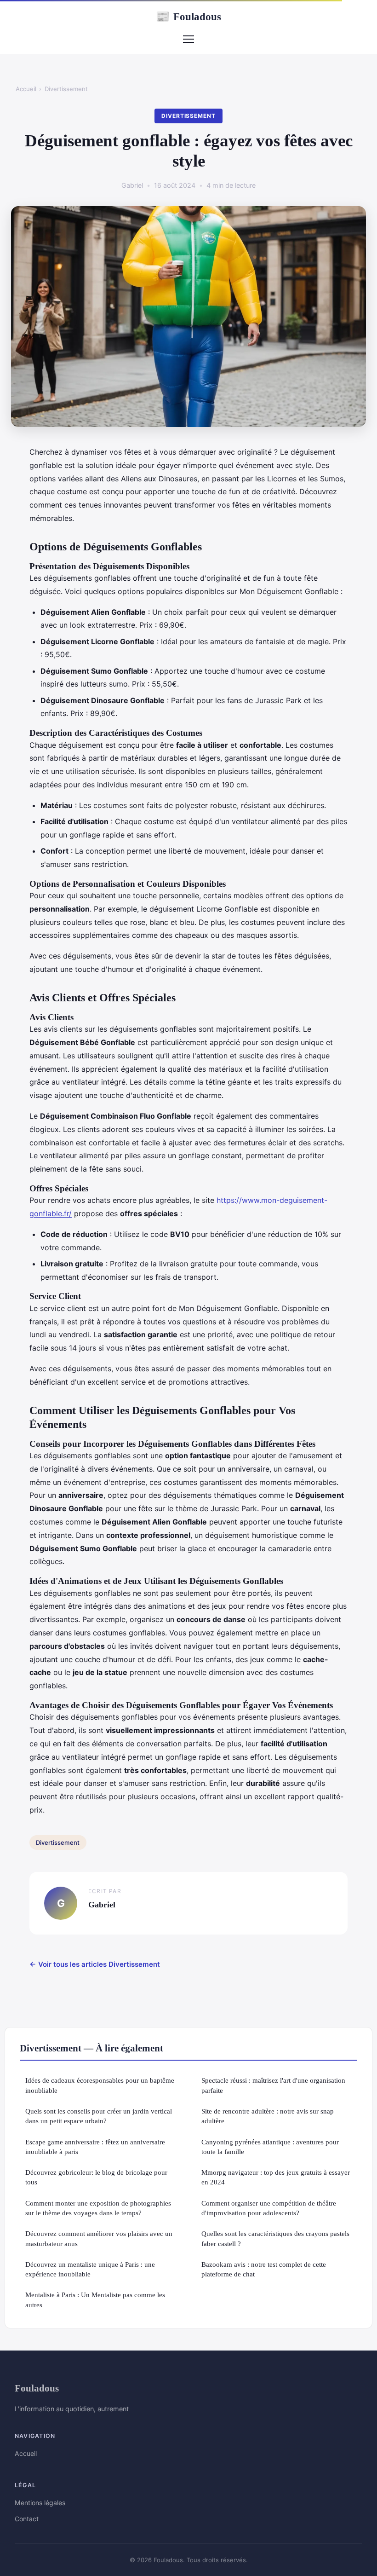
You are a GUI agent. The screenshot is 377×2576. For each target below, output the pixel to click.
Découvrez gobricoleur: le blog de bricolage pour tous (96, 2177)
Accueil (26, 89)
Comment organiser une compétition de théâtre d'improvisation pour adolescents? (269, 2208)
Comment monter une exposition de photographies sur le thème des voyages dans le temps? (98, 2208)
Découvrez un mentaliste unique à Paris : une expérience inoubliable (90, 2269)
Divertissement (66, 89)
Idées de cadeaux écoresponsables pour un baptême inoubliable (100, 2085)
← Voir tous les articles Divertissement (95, 1964)
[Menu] (188, 39)
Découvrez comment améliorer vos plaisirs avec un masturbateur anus (99, 2238)
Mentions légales (40, 2503)
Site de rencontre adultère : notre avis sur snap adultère (268, 2116)
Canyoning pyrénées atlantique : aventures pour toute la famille (270, 2147)
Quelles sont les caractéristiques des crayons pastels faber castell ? (275, 2238)
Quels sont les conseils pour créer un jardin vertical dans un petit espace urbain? (99, 2116)
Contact (27, 2519)
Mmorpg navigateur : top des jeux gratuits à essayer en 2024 (276, 2177)
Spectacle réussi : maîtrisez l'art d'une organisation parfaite (273, 2085)
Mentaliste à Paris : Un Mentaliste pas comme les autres (95, 2299)
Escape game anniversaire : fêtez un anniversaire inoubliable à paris (95, 2147)
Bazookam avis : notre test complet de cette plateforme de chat (264, 2269)
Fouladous (188, 17)
